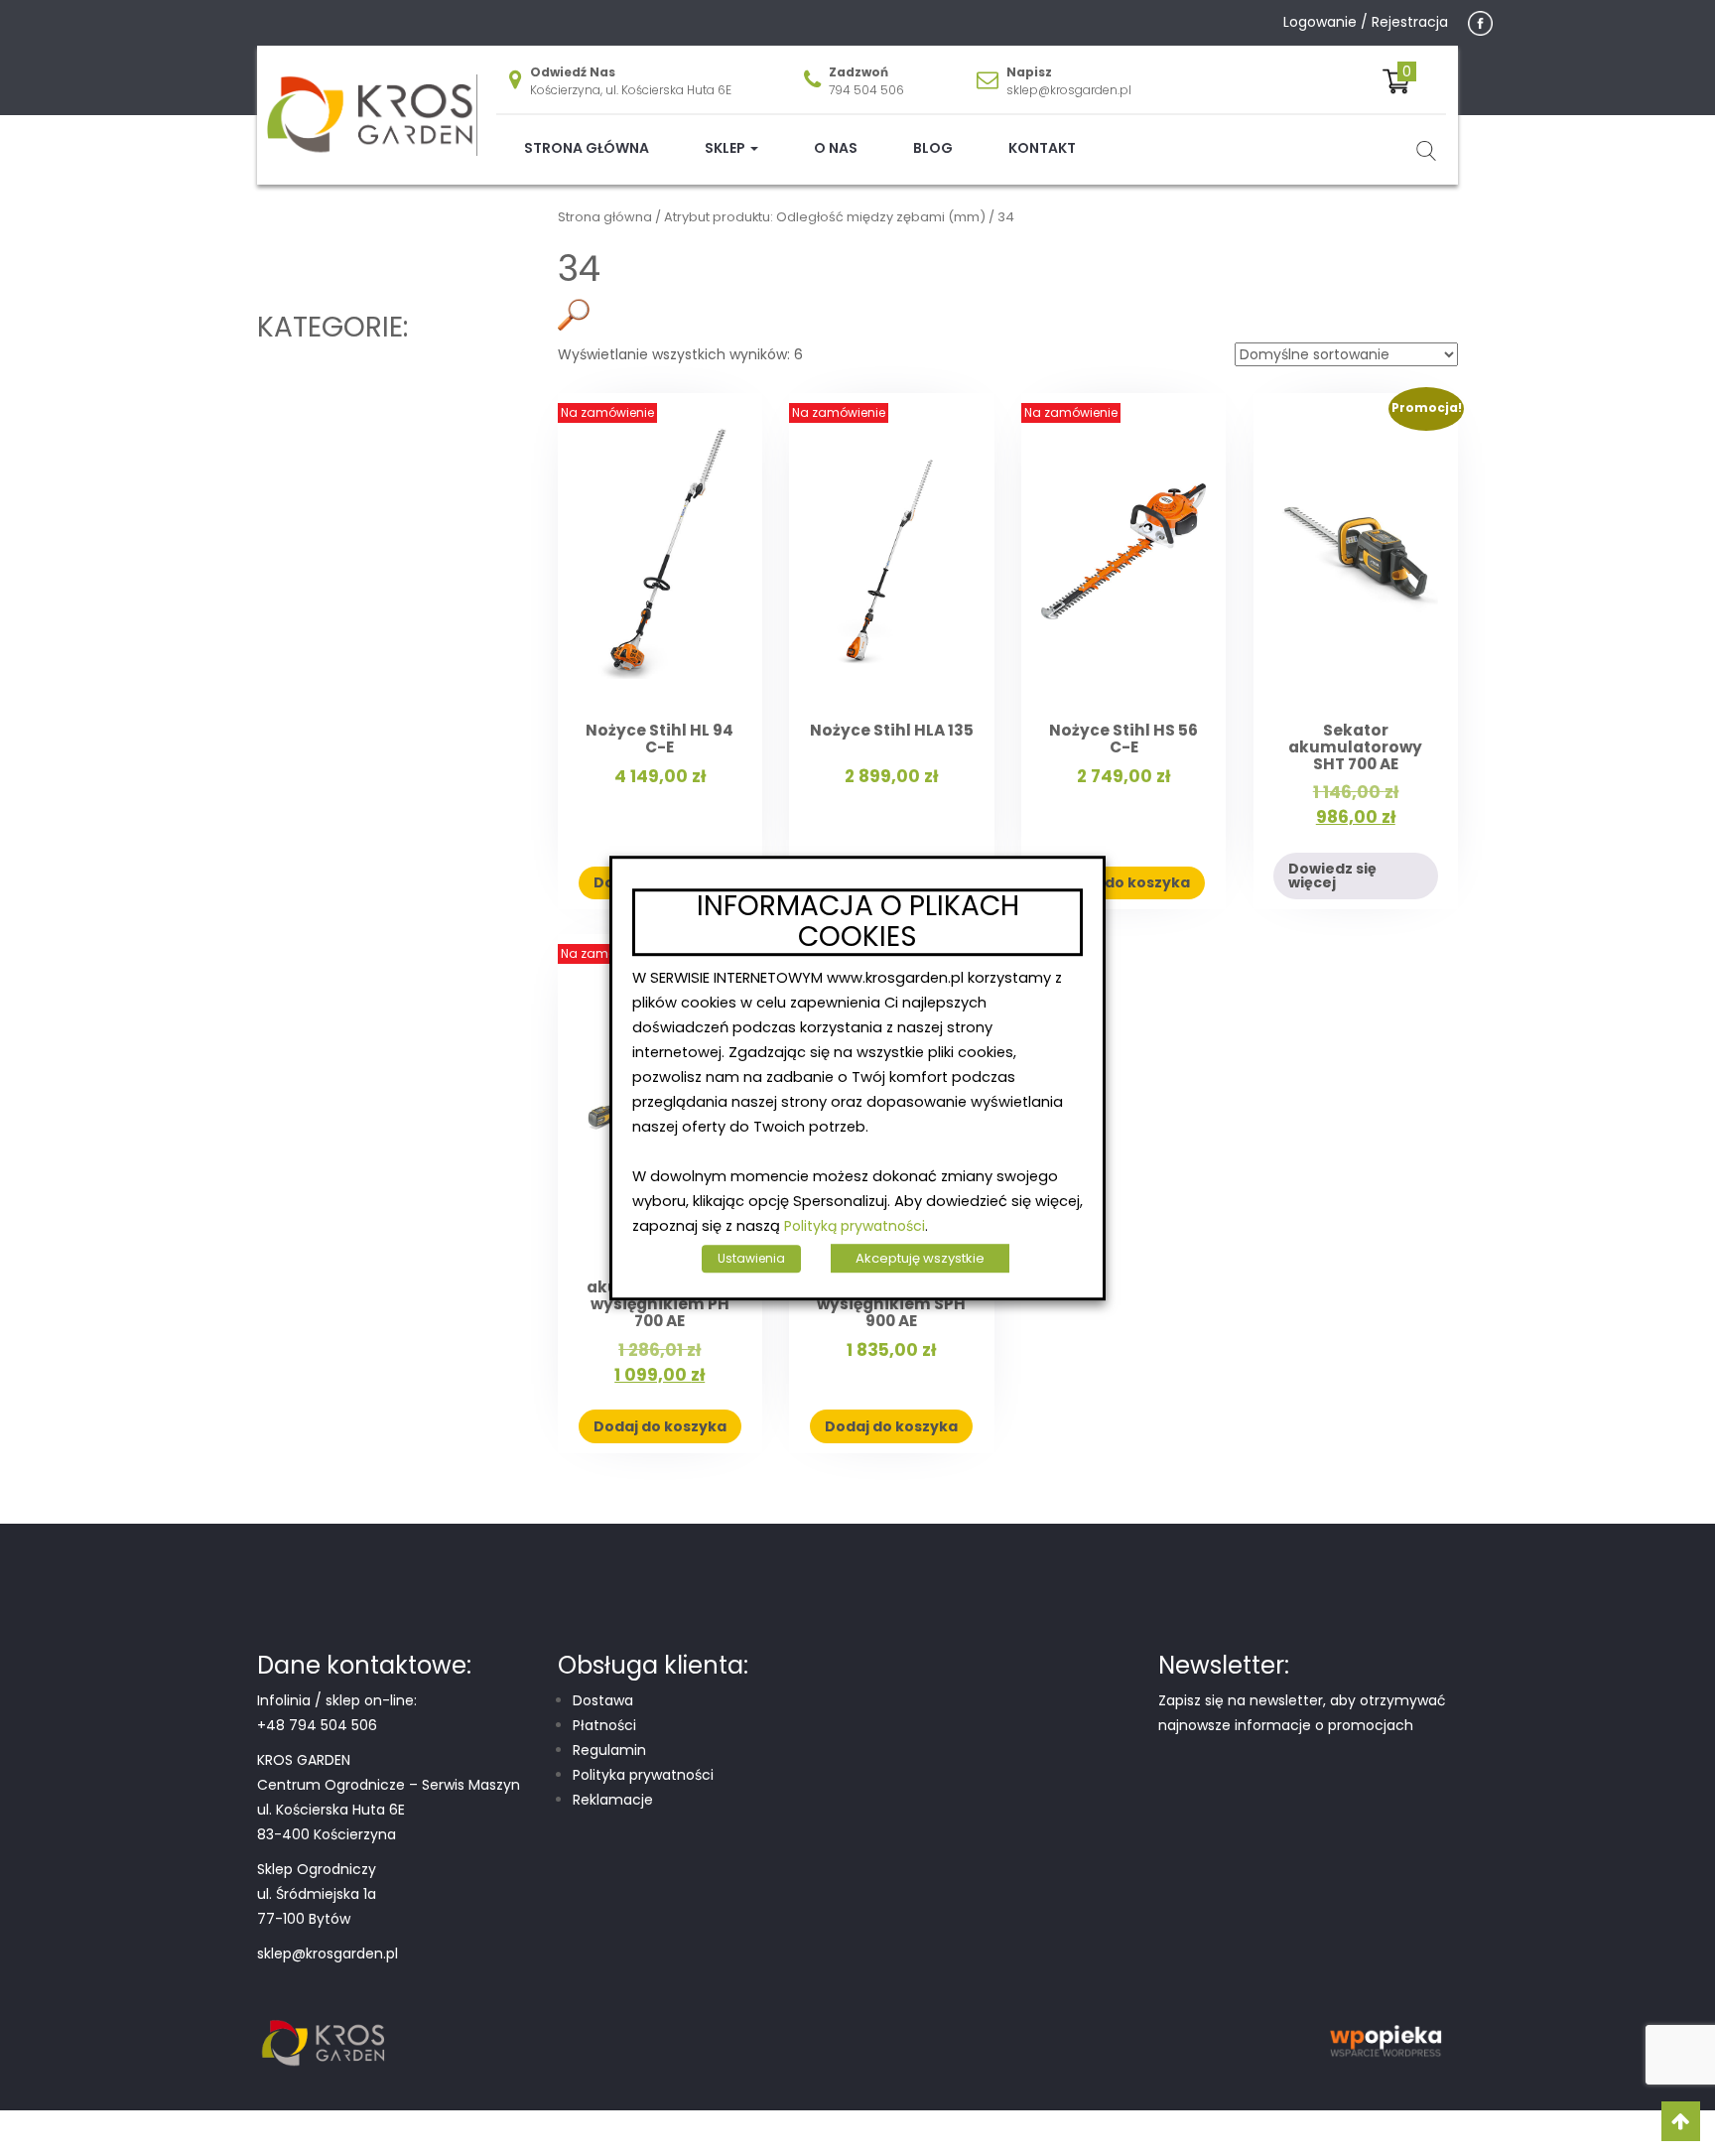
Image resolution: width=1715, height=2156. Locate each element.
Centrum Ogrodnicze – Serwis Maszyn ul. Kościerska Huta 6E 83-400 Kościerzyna (389, 1810)
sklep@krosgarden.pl (1069, 90)
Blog (933, 148)
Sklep (726, 148)
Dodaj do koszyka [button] (1123, 882)
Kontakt (1042, 148)
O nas (836, 148)
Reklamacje (613, 1800)
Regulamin (609, 1750)
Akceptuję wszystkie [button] (920, 1258)
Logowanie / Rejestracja (1366, 22)
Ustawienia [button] (751, 1258)
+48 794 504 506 (317, 1725)
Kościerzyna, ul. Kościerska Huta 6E (631, 90)
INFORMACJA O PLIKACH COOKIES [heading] (858, 922)
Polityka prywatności (643, 1775)
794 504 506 (866, 90)
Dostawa (603, 1700)
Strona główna (587, 148)
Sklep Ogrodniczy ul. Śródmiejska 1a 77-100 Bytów (317, 1894)
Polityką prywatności (855, 1226)
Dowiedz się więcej (1332, 876)
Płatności (604, 1725)
